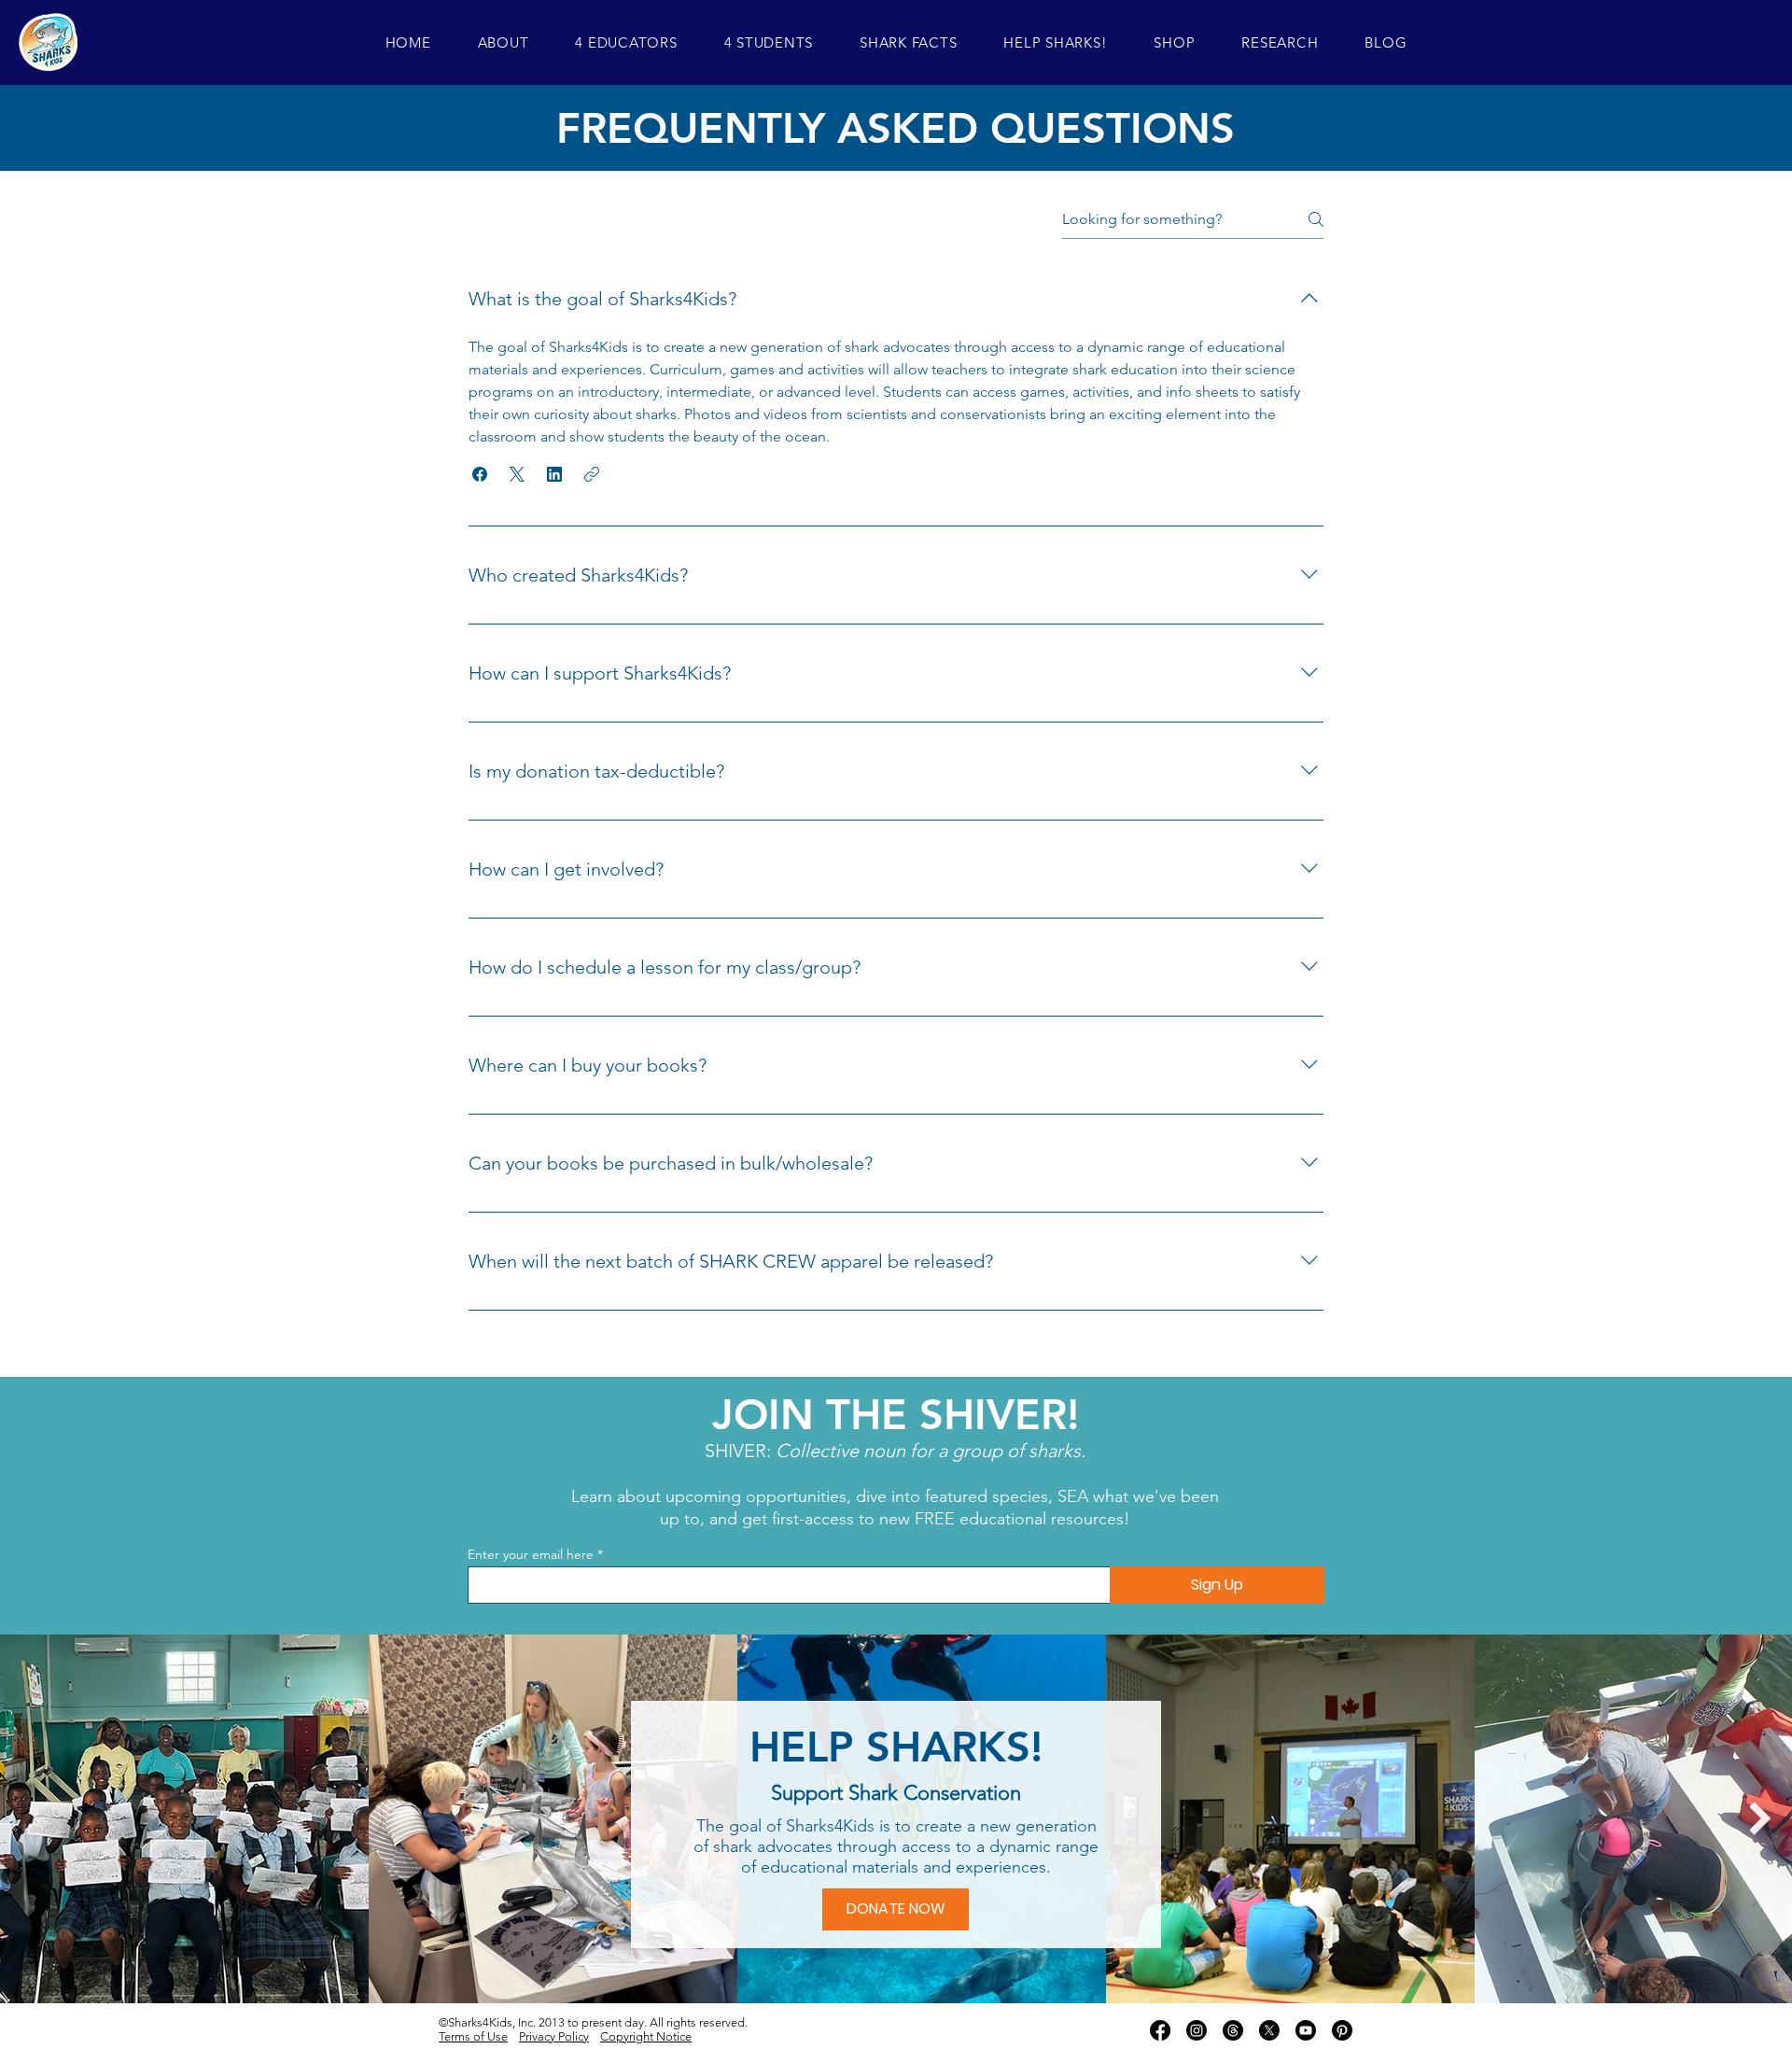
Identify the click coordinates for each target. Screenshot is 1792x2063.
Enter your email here (531, 1554)
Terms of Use (473, 2036)
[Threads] (1233, 2030)
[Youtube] (1306, 2030)
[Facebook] (1160, 2030)
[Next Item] (1760, 1819)
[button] (504, 42)
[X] (1269, 2030)
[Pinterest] (1342, 2030)
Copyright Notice (646, 2036)
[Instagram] (1197, 2030)
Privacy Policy (554, 2036)
